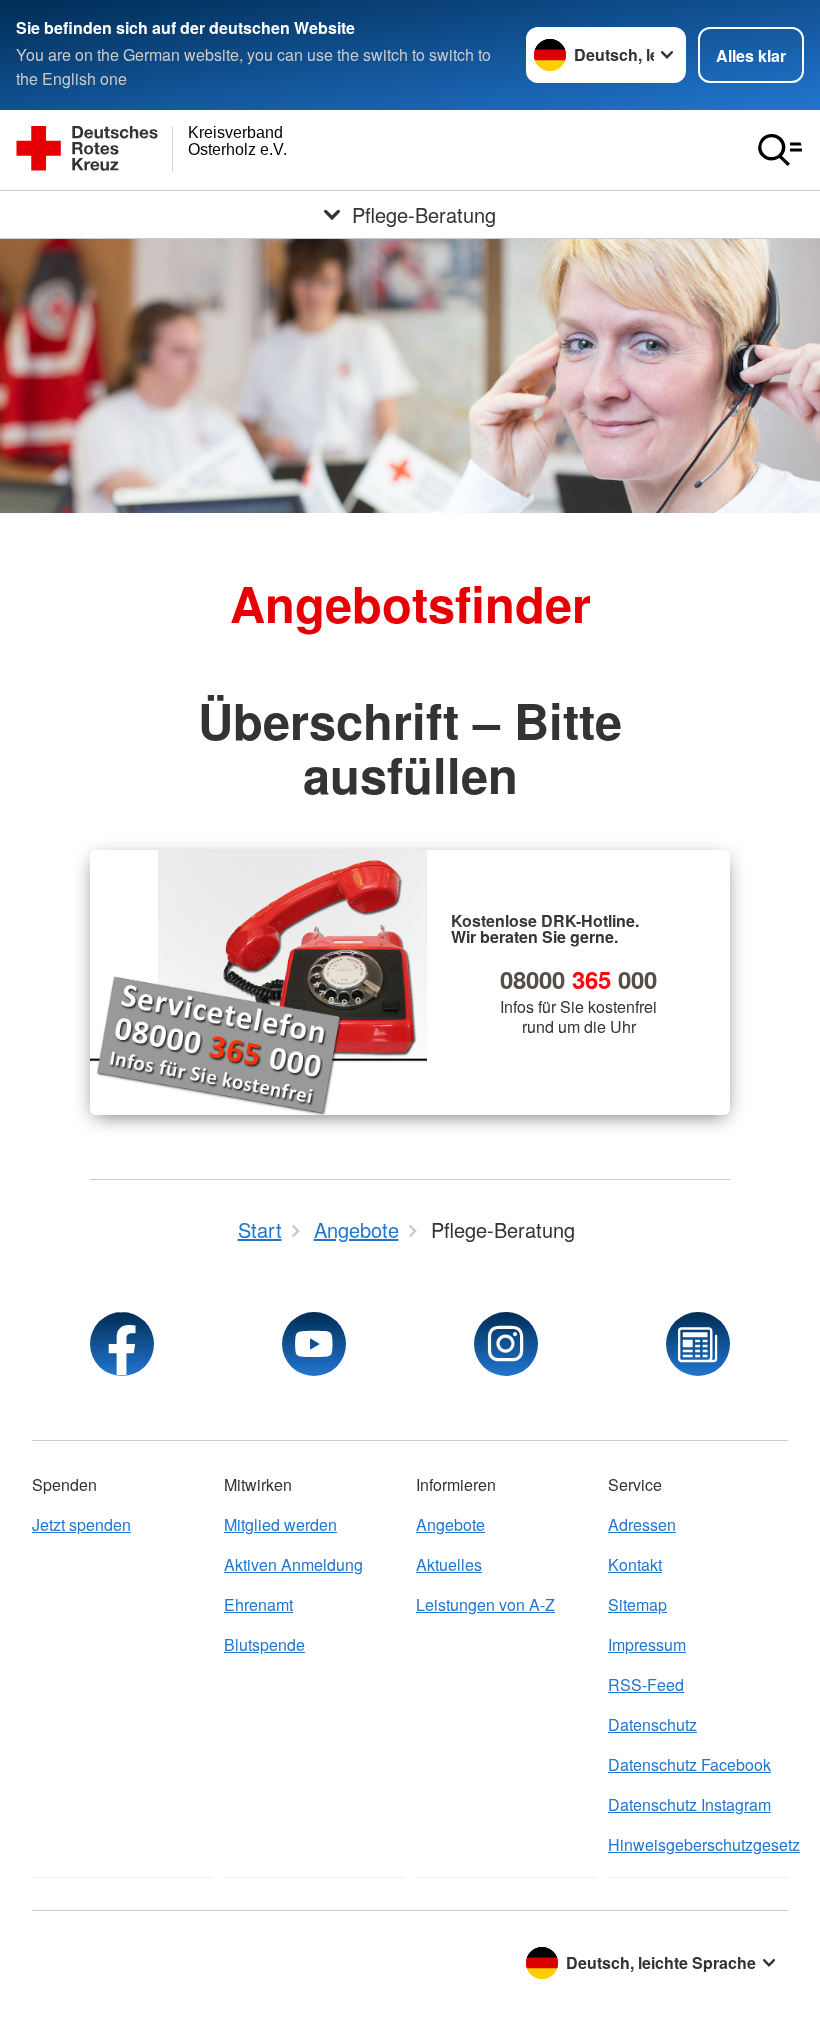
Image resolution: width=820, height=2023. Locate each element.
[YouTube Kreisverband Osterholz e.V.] (314, 1344)
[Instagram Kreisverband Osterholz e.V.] (506, 1344)
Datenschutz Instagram (689, 1804)
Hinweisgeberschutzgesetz (698, 1844)
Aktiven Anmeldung (293, 1564)
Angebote (450, 1524)
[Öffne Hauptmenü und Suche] (780, 150)
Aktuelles (449, 1564)
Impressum (647, 1644)
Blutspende (264, 1644)
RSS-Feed (646, 1684)
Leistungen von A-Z (485, 1604)
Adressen (642, 1524)
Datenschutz (652, 1724)
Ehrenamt (258, 1604)
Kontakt (635, 1564)
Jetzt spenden (81, 1524)
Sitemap (637, 1604)
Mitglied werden (280, 1524)
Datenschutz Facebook (689, 1764)
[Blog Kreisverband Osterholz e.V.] (698, 1344)
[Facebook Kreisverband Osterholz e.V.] (122, 1344)
